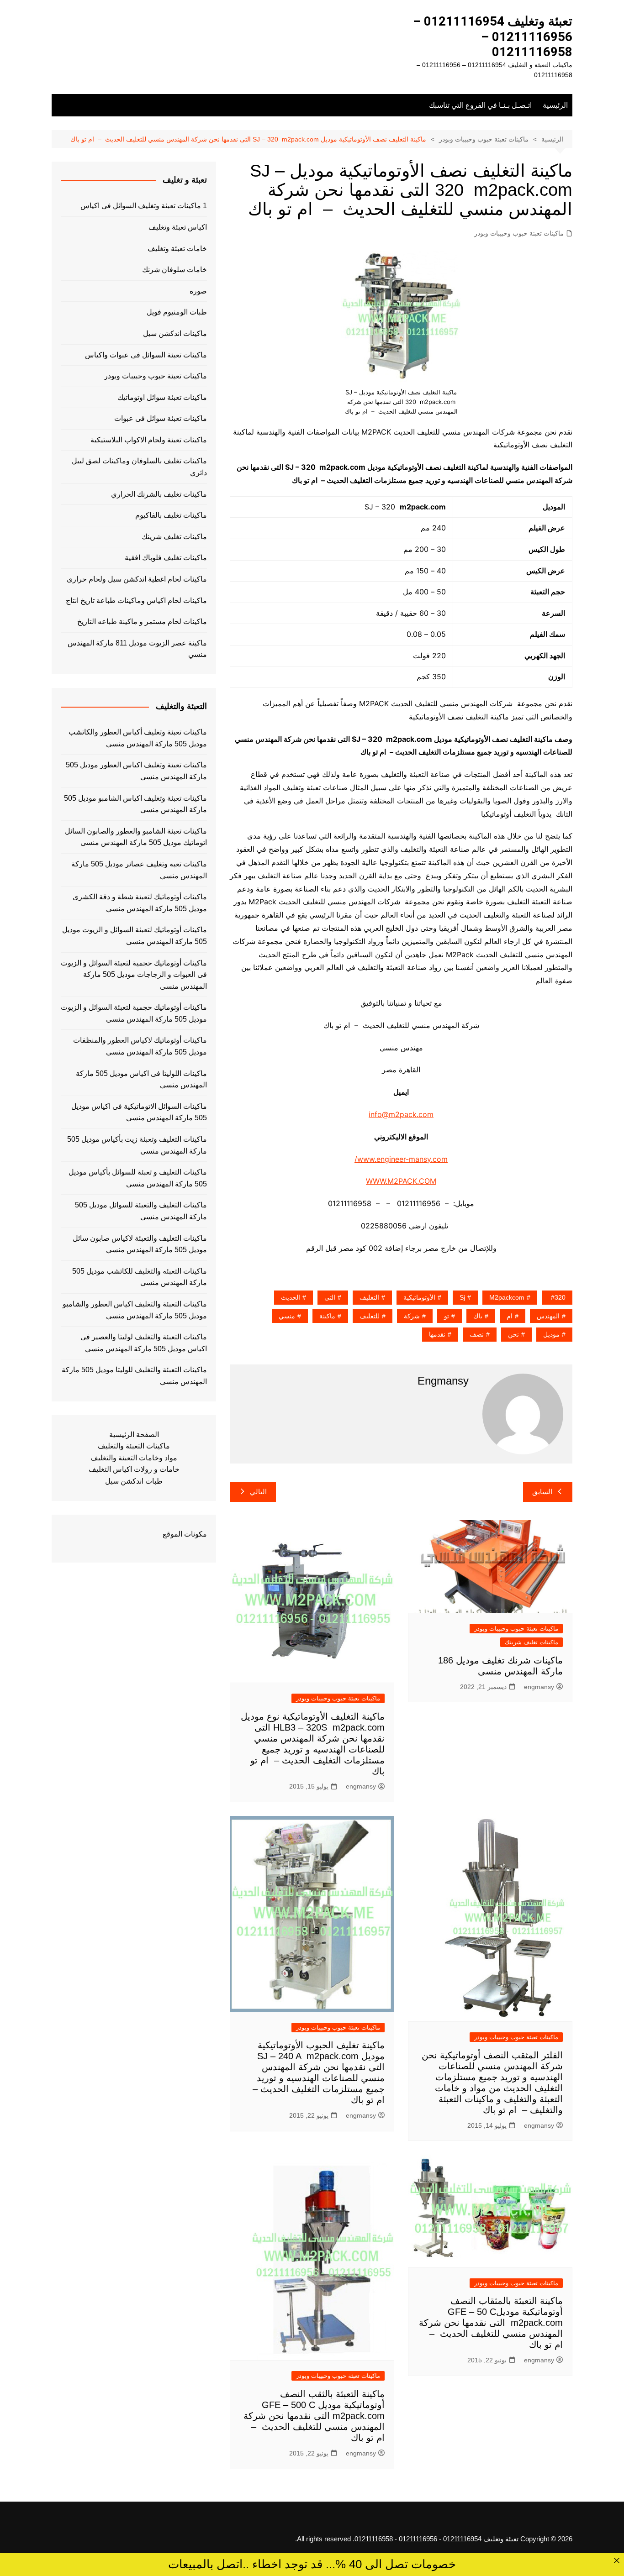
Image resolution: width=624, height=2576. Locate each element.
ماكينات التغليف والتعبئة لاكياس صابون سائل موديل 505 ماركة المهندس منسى (140, 1244)
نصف (477, 1334)
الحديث (291, 1297)
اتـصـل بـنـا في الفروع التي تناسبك (480, 105)
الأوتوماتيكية (419, 1297)
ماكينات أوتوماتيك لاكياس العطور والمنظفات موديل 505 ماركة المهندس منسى (140, 1046)
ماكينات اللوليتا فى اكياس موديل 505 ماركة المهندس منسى (141, 1079)
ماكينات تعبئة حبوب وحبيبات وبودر (519, 233)
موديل (551, 1334)
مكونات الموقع (185, 1534)
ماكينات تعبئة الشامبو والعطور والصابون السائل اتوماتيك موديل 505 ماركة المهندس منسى (136, 837)
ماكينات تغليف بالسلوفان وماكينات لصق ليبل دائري (139, 467)
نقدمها (437, 1334)
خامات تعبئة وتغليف (177, 249)
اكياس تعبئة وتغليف (178, 227)
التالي (258, 1492)
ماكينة (327, 1316)
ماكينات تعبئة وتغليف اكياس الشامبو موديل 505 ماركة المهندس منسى (135, 804)
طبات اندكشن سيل (134, 1481)
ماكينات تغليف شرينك (531, 1642)
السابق (542, 1492)
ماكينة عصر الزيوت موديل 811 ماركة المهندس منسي (137, 649)
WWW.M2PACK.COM (401, 1181)
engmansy (539, 1687)
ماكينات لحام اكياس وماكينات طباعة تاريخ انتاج (136, 601)
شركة (412, 1316)
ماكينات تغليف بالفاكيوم (171, 515)
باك (478, 1316)
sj (462, 1297)
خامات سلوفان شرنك (175, 270)
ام (510, 1316)
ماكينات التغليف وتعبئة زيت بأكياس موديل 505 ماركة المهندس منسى (137, 1145)
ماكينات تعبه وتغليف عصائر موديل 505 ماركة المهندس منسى (139, 870)
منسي (287, 1316)
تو (447, 1316)
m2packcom (507, 1297)
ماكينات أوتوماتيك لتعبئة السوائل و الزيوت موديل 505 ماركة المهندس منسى (135, 936)
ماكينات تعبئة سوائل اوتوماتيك (162, 397)
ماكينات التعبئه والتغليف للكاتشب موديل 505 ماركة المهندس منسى (140, 1277)
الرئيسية (555, 105)
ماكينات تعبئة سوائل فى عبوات (161, 418)
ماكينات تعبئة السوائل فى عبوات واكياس (146, 355)
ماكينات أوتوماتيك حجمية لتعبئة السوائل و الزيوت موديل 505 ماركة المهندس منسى (134, 1013)
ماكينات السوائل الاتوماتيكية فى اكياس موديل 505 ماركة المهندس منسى (139, 1112)
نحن (513, 1334)
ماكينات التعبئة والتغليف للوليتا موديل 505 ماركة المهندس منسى (134, 1376)
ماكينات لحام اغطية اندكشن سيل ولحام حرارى (137, 579)
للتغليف (370, 1316)
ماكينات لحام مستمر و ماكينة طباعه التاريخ (142, 622)
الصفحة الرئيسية (134, 1435)
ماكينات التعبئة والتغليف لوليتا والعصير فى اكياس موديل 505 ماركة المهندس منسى (144, 1343)
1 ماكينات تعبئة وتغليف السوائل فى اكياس (144, 206)
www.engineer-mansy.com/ (401, 1159)
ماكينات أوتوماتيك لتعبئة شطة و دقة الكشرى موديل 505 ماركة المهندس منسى (140, 903)
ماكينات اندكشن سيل (175, 333)
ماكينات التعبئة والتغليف (134, 1446)
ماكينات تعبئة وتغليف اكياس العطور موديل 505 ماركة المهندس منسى (136, 771)
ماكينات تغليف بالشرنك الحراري (159, 494)
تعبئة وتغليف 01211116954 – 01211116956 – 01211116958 (493, 37)
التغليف (369, 1297)
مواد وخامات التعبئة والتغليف (134, 1458)
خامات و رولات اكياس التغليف (134, 1469)
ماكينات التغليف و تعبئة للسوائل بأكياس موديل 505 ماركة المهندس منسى (138, 1178)
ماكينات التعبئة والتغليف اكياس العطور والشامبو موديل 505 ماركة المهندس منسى (135, 1310)
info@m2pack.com (401, 1114)
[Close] (617, 2560)
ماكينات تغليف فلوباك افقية (166, 558)
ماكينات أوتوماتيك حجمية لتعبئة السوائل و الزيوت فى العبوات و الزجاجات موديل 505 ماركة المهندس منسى (134, 975)
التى (330, 1297)
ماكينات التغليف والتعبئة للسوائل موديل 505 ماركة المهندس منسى (141, 1211)
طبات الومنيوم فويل (177, 312)
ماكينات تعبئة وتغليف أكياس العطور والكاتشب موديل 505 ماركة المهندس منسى (138, 738)
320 (560, 1297)
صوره (198, 291)
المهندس (548, 1316)
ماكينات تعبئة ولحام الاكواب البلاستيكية (149, 440)
